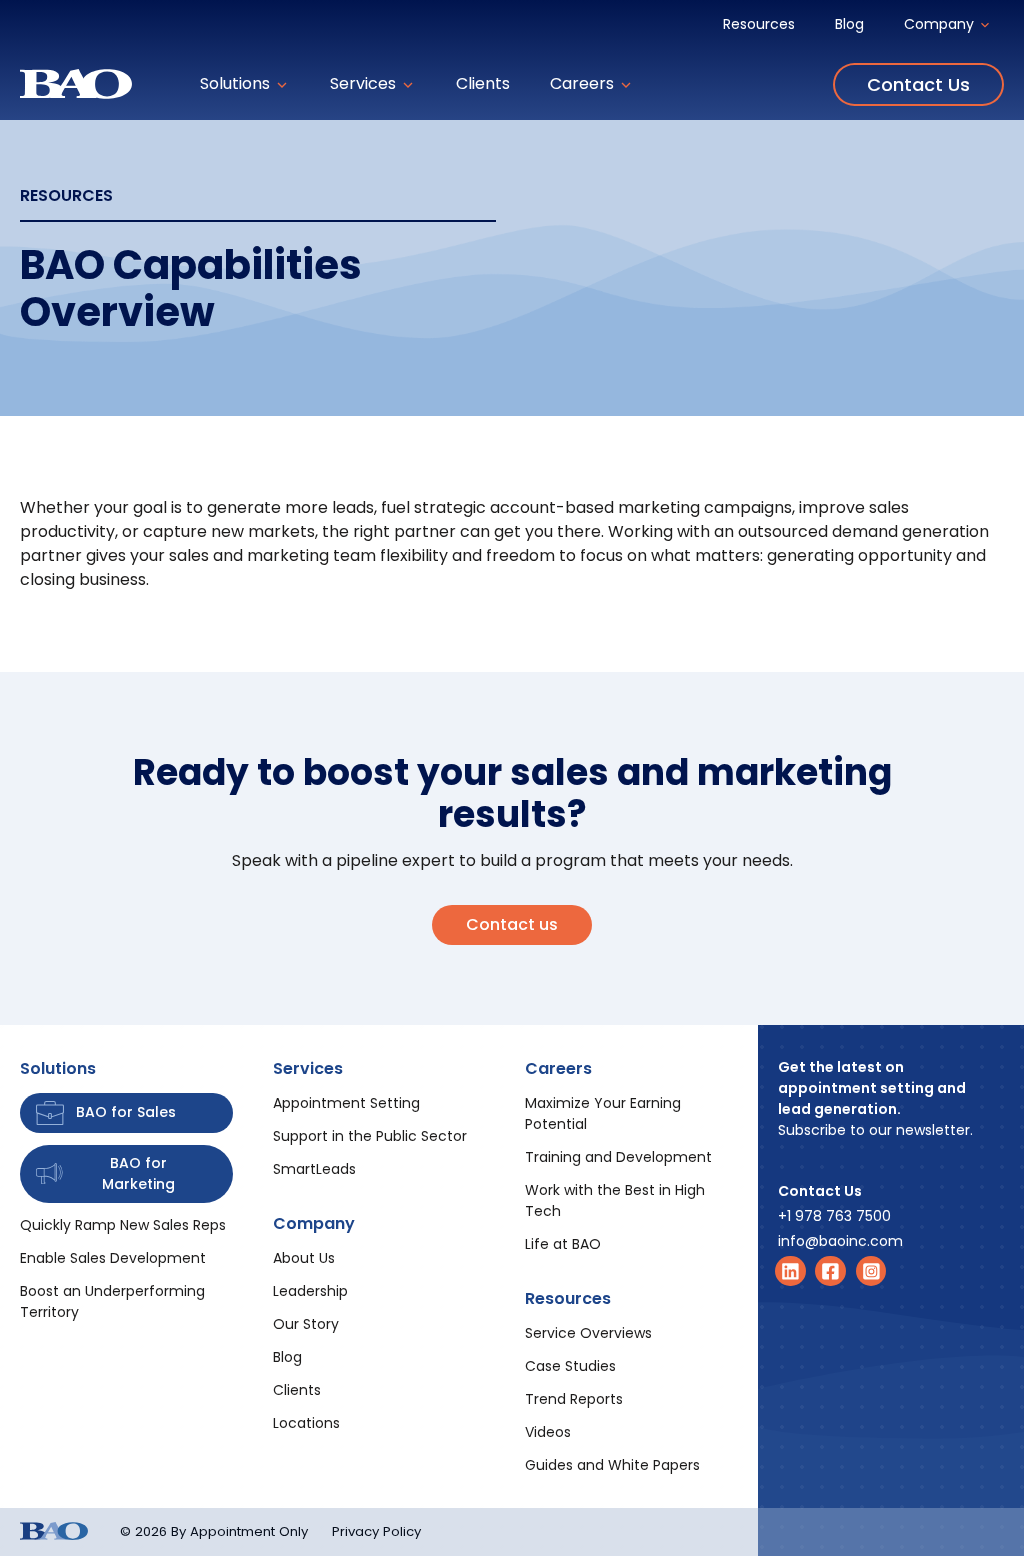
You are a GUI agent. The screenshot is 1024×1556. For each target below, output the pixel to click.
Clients (483, 83)
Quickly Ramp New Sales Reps (123, 1225)
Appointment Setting (346, 1103)
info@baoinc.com (840, 1241)
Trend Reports (574, 1399)
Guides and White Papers (612, 1465)
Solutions (237, 83)
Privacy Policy (376, 1531)
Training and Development (618, 1157)
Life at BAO (563, 1244)
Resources (759, 24)
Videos (548, 1432)
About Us (304, 1258)
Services (365, 83)
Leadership (310, 1291)
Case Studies (570, 1366)
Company (941, 24)
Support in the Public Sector (370, 1136)
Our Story (306, 1324)
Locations (306, 1423)
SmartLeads (314, 1169)
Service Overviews (588, 1333)
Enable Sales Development (113, 1258)
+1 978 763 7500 (834, 1216)
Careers (584, 83)
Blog (849, 24)
